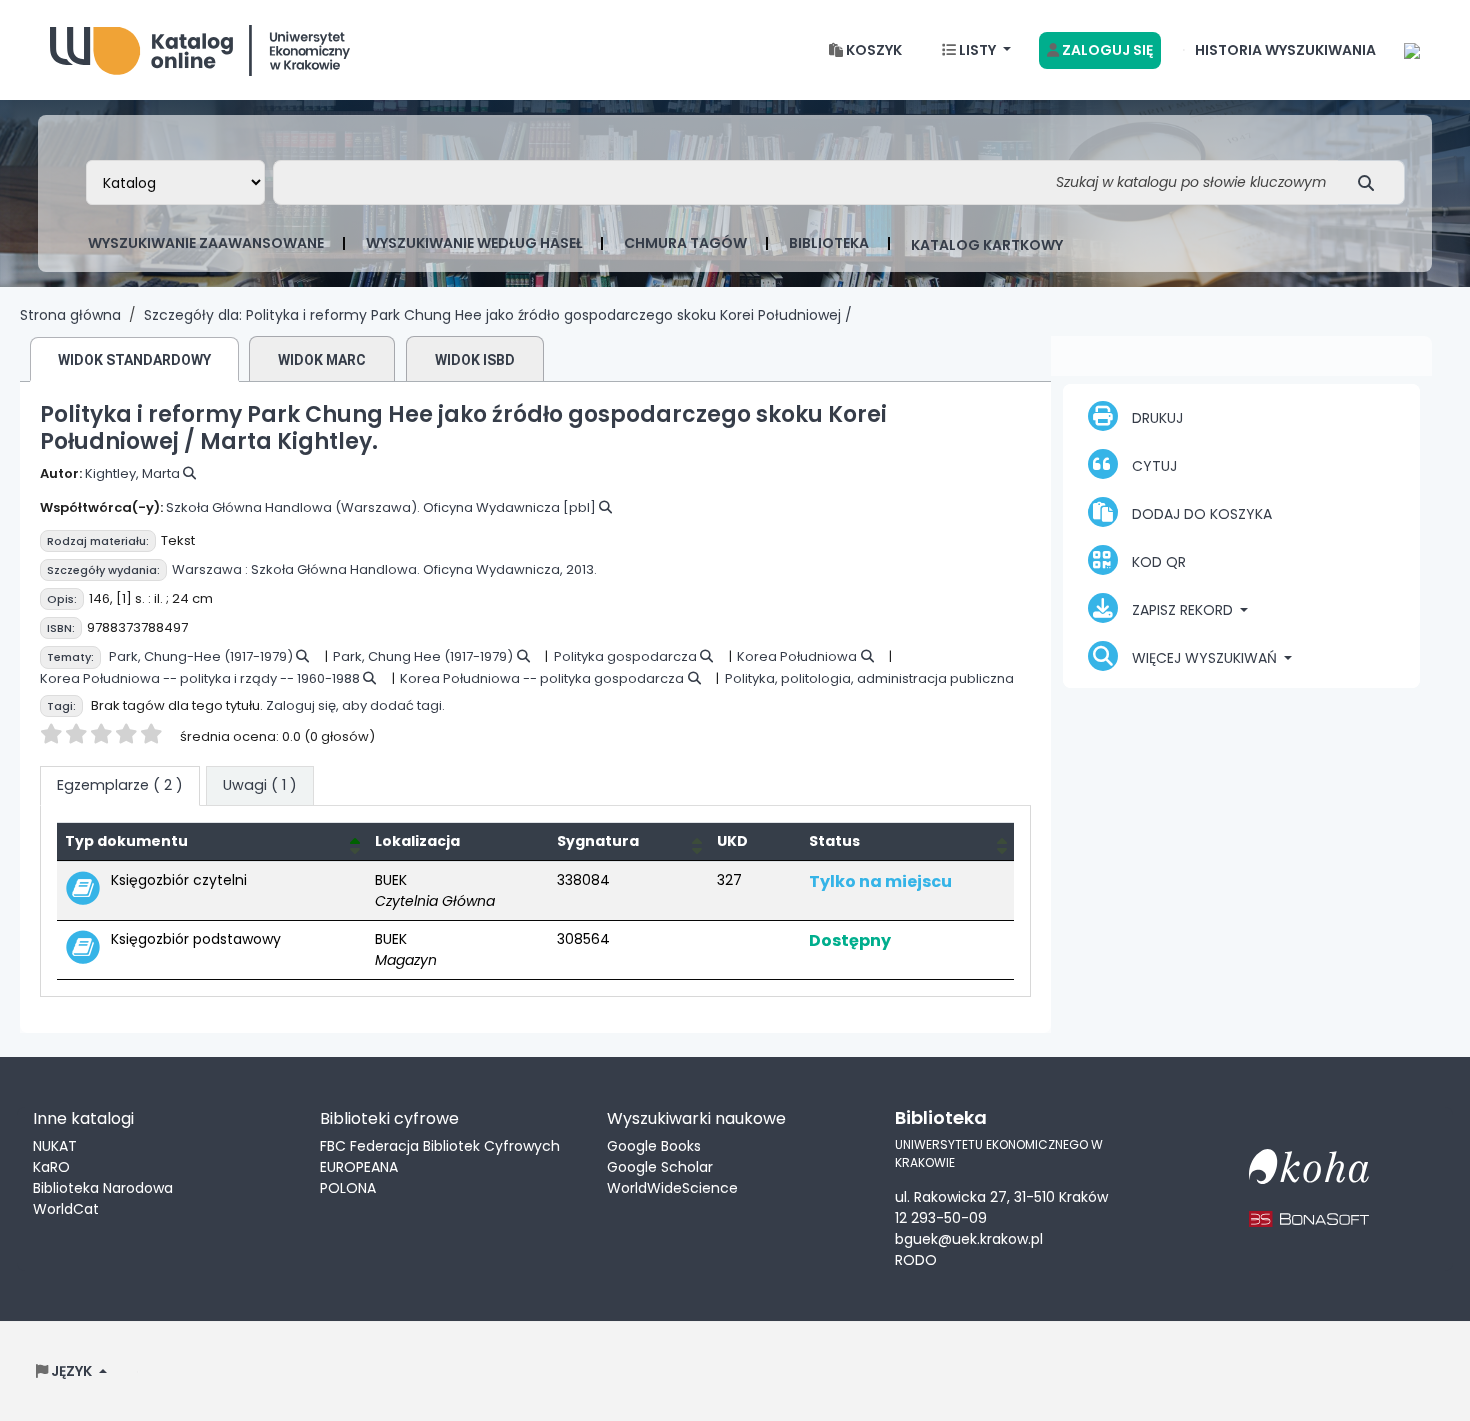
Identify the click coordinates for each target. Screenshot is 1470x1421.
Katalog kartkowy (987, 245)
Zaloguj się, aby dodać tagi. (355, 705)
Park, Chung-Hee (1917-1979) (201, 656)
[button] (865, 50)
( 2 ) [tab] (120, 785)
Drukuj (1155, 418)
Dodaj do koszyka (1200, 514)
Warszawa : (210, 569)
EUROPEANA (359, 1167)
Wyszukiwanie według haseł (474, 243)
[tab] (260, 786)
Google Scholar (660, 1167)
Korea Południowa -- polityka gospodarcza (542, 678)
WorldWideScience (672, 1188)
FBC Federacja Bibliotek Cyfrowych (440, 1146)
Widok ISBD (475, 360)
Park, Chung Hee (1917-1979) (423, 656)
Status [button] (834, 841)
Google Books (654, 1146)
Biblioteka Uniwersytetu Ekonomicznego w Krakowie (200, 45)
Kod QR (1157, 562)
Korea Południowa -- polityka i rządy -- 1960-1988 (200, 678)
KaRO (51, 1167)
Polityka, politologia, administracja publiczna (869, 678)
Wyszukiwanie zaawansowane (206, 243)
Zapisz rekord (1182, 610)
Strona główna (70, 315)
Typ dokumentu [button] (126, 841)
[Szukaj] (1371, 182)
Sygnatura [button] (598, 841)
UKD (732, 841)
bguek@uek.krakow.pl (969, 1239)
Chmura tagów (685, 243)
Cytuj (1152, 466)
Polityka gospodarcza (625, 656)
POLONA (348, 1188)
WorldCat (66, 1209)
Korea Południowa (797, 656)
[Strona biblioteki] (1412, 50)
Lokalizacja (417, 841)
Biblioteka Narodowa (103, 1188)
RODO (916, 1260)
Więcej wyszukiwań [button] (1204, 658)
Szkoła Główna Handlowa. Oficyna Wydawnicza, (407, 569)
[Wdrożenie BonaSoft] (1309, 1206)
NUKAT (55, 1146)
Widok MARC (322, 360)
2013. (581, 569)
